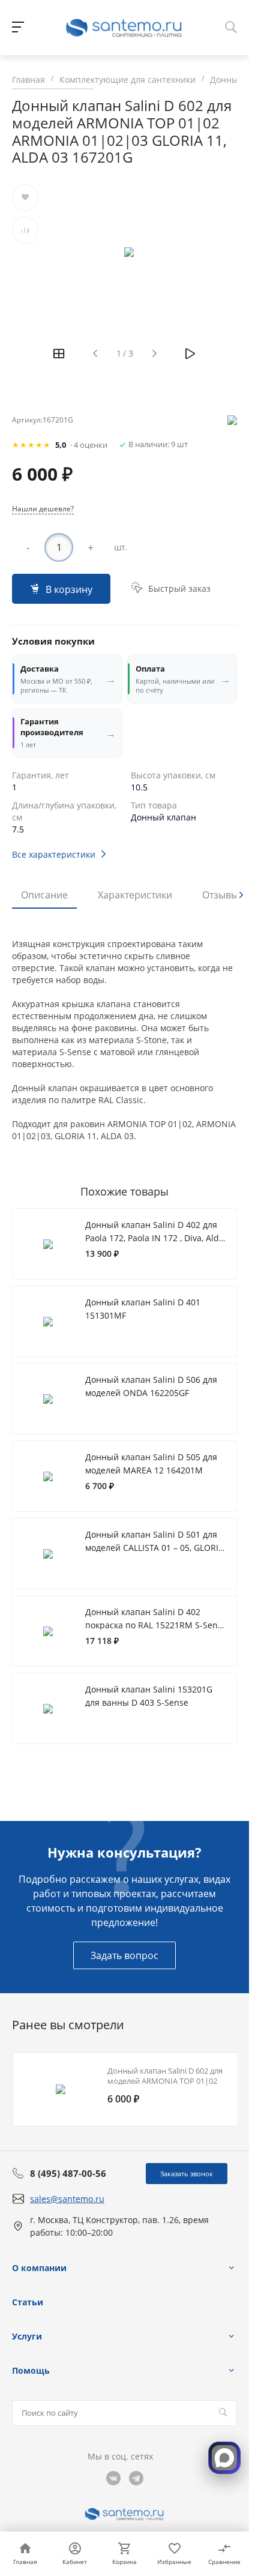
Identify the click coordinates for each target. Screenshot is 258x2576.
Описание (44, 895)
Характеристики (135, 895)
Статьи (28, 2302)
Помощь (31, 2370)
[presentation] (241, 895)
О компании (39, 2268)
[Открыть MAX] (224, 2458)
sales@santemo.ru (67, 2199)
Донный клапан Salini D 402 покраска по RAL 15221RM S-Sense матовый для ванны (156, 1625)
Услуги (27, 2336)
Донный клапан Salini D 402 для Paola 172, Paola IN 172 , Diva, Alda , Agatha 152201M (154, 1238)
